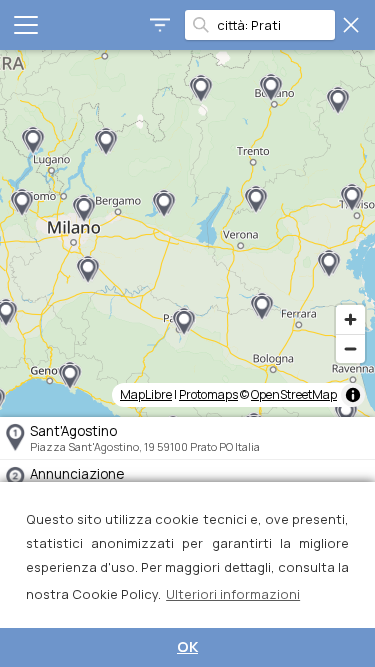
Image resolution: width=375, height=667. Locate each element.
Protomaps (208, 394)
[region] (187, 233)
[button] (338, 101)
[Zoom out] (350, 348)
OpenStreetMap (294, 394)
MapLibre (146, 394)
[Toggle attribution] (353, 395)
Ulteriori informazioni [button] (233, 594)
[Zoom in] (350, 319)
